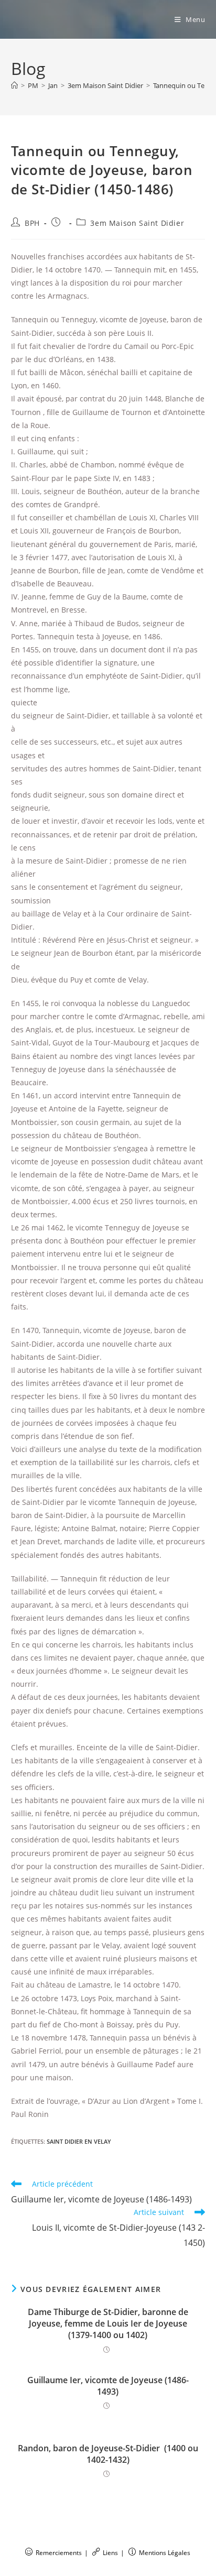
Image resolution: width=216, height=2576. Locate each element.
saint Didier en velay (79, 2141)
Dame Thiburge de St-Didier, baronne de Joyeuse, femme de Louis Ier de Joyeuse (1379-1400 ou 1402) (108, 2324)
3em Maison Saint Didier (137, 223)
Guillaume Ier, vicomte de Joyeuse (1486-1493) (108, 2386)
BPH (32, 223)
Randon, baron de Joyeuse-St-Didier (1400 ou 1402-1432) (108, 2454)
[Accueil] (14, 85)
